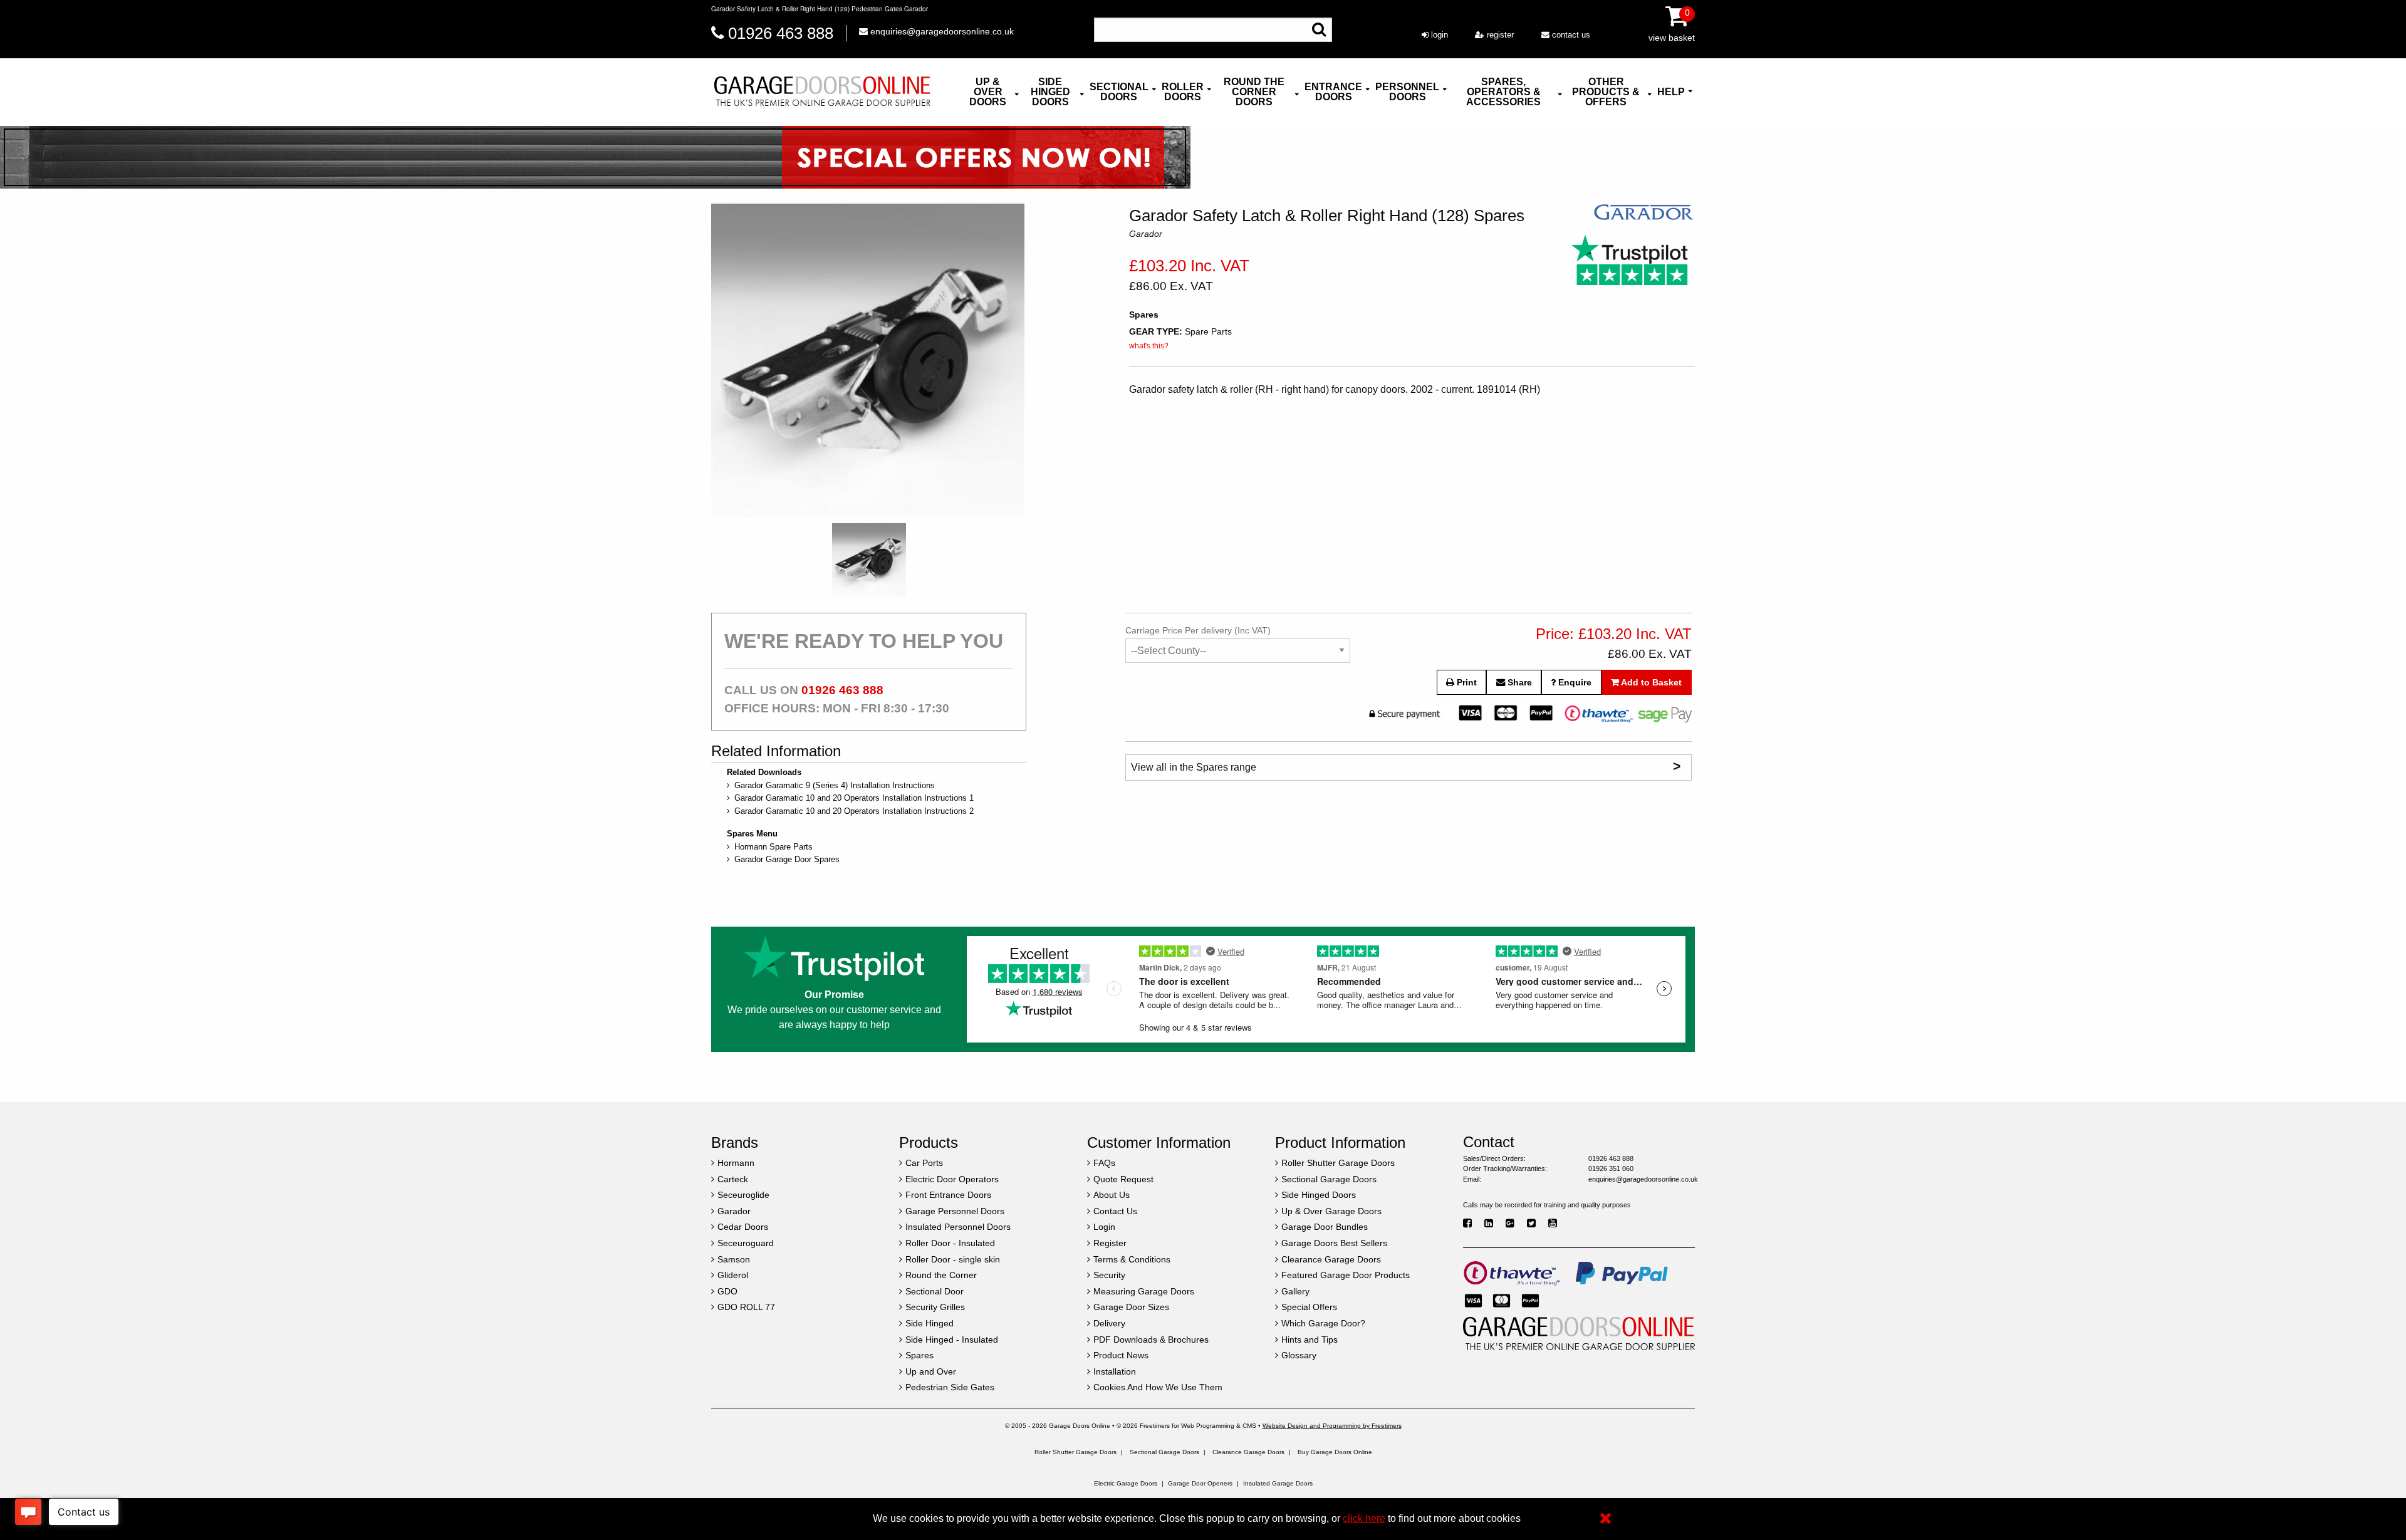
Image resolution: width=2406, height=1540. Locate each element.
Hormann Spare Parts (773, 847)
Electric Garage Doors (1126, 1483)
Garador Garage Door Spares (787, 859)
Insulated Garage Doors (1278, 1483)
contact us (1570, 35)
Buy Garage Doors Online (1335, 1452)
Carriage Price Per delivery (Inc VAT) (1198, 630)
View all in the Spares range (1406, 766)
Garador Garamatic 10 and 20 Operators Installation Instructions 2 (854, 811)
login (1438, 35)
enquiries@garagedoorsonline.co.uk (941, 31)
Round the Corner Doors (1254, 92)
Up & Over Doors (988, 92)
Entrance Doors (1333, 92)
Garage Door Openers (1200, 1483)
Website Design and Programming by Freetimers (1332, 1426)
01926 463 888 (781, 33)
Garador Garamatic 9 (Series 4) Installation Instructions (835, 785)
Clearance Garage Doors (1248, 1452)
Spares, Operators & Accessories (1503, 92)
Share (1518, 682)
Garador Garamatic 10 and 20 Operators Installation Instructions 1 (854, 798)
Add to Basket (1650, 682)
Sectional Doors (1119, 92)
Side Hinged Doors (1050, 92)
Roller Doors (1183, 92)
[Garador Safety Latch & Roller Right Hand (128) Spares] (868, 360)
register (1499, 35)
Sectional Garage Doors (1164, 1452)
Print (1466, 682)
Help (1671, 92)
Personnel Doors (1407, 92)
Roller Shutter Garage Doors (1075, 1452)
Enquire (1574, 682)
